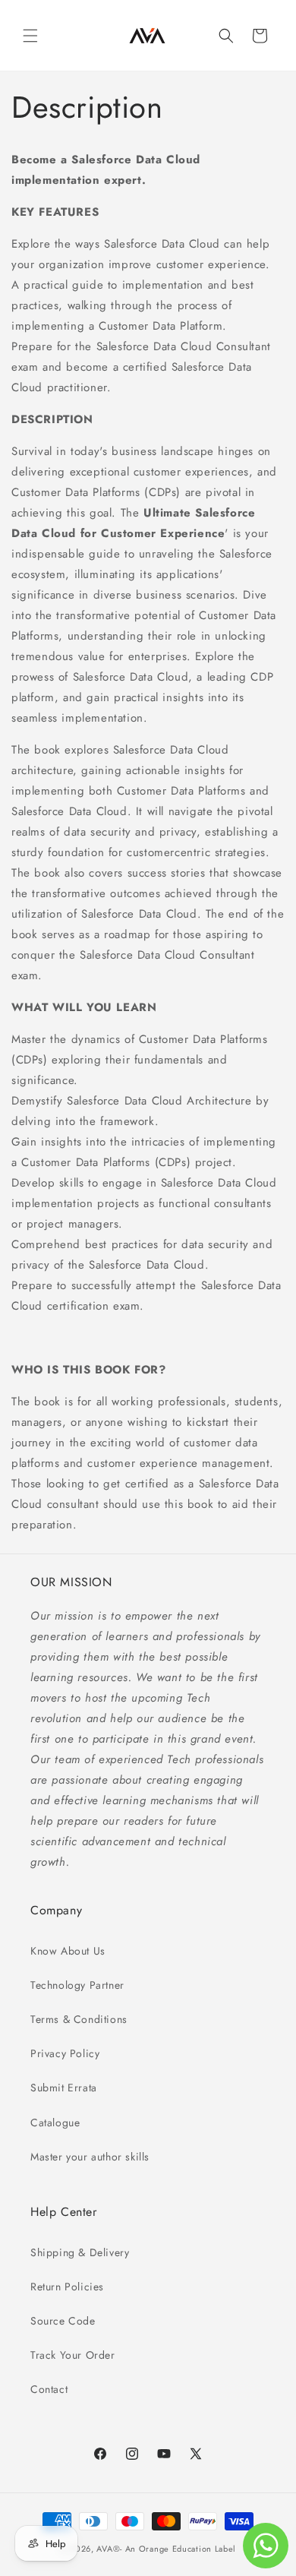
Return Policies (67, 2287)
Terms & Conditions (79, 2019)
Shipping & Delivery (80, 2252)
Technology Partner (77, 1985)
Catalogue (55, 2122)
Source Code (63, 2321)
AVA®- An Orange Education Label (166, 2549)
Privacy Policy (65, 2053)
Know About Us (68, 1951)
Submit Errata (64, 2088)
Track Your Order (73, 2355)
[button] (30, 36)
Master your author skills (90, 2157)
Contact (49, 2389)
